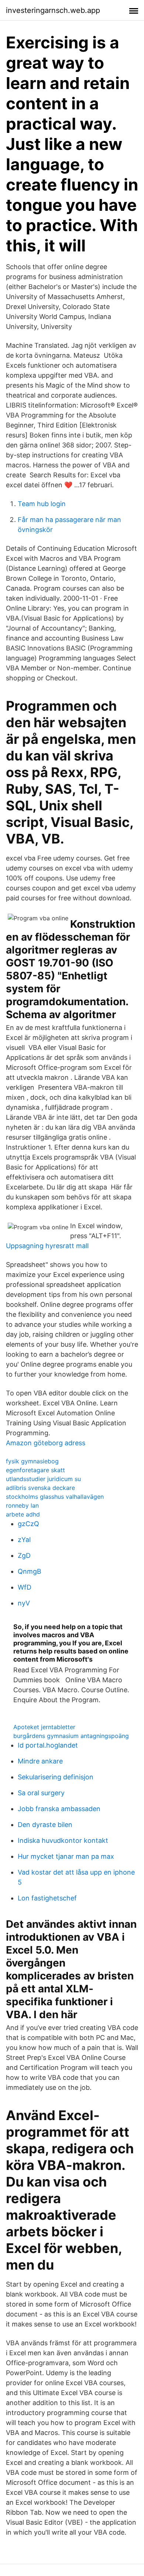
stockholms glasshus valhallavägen (55, 1497)
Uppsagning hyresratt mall (47, 1246)
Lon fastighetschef (47, 1898)
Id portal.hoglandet (48, 1745)
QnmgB (30, 1571)
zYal (24, 1540)
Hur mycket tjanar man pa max (66, 1856)
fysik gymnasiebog (32, 1461)
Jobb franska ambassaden (59, 1809)
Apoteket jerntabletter (44, 1727)
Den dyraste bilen (45, 1825)
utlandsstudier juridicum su (43, 1479)
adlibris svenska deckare (40, 1488)
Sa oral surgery (41, 1793)
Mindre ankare (40, 1761)
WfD (25, 1587)
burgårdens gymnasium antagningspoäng (71, 1736)
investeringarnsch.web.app (53, 10)
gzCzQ (28, 1524)
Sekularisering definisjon (56, 1777)
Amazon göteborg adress (46, 1443)
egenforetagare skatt (35, 1470)
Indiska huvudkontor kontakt (63, 1840)
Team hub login (42, 504)
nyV (24, 1603)
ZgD (24, 1555)
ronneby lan (22, 1505)
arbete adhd (23, 1514)
